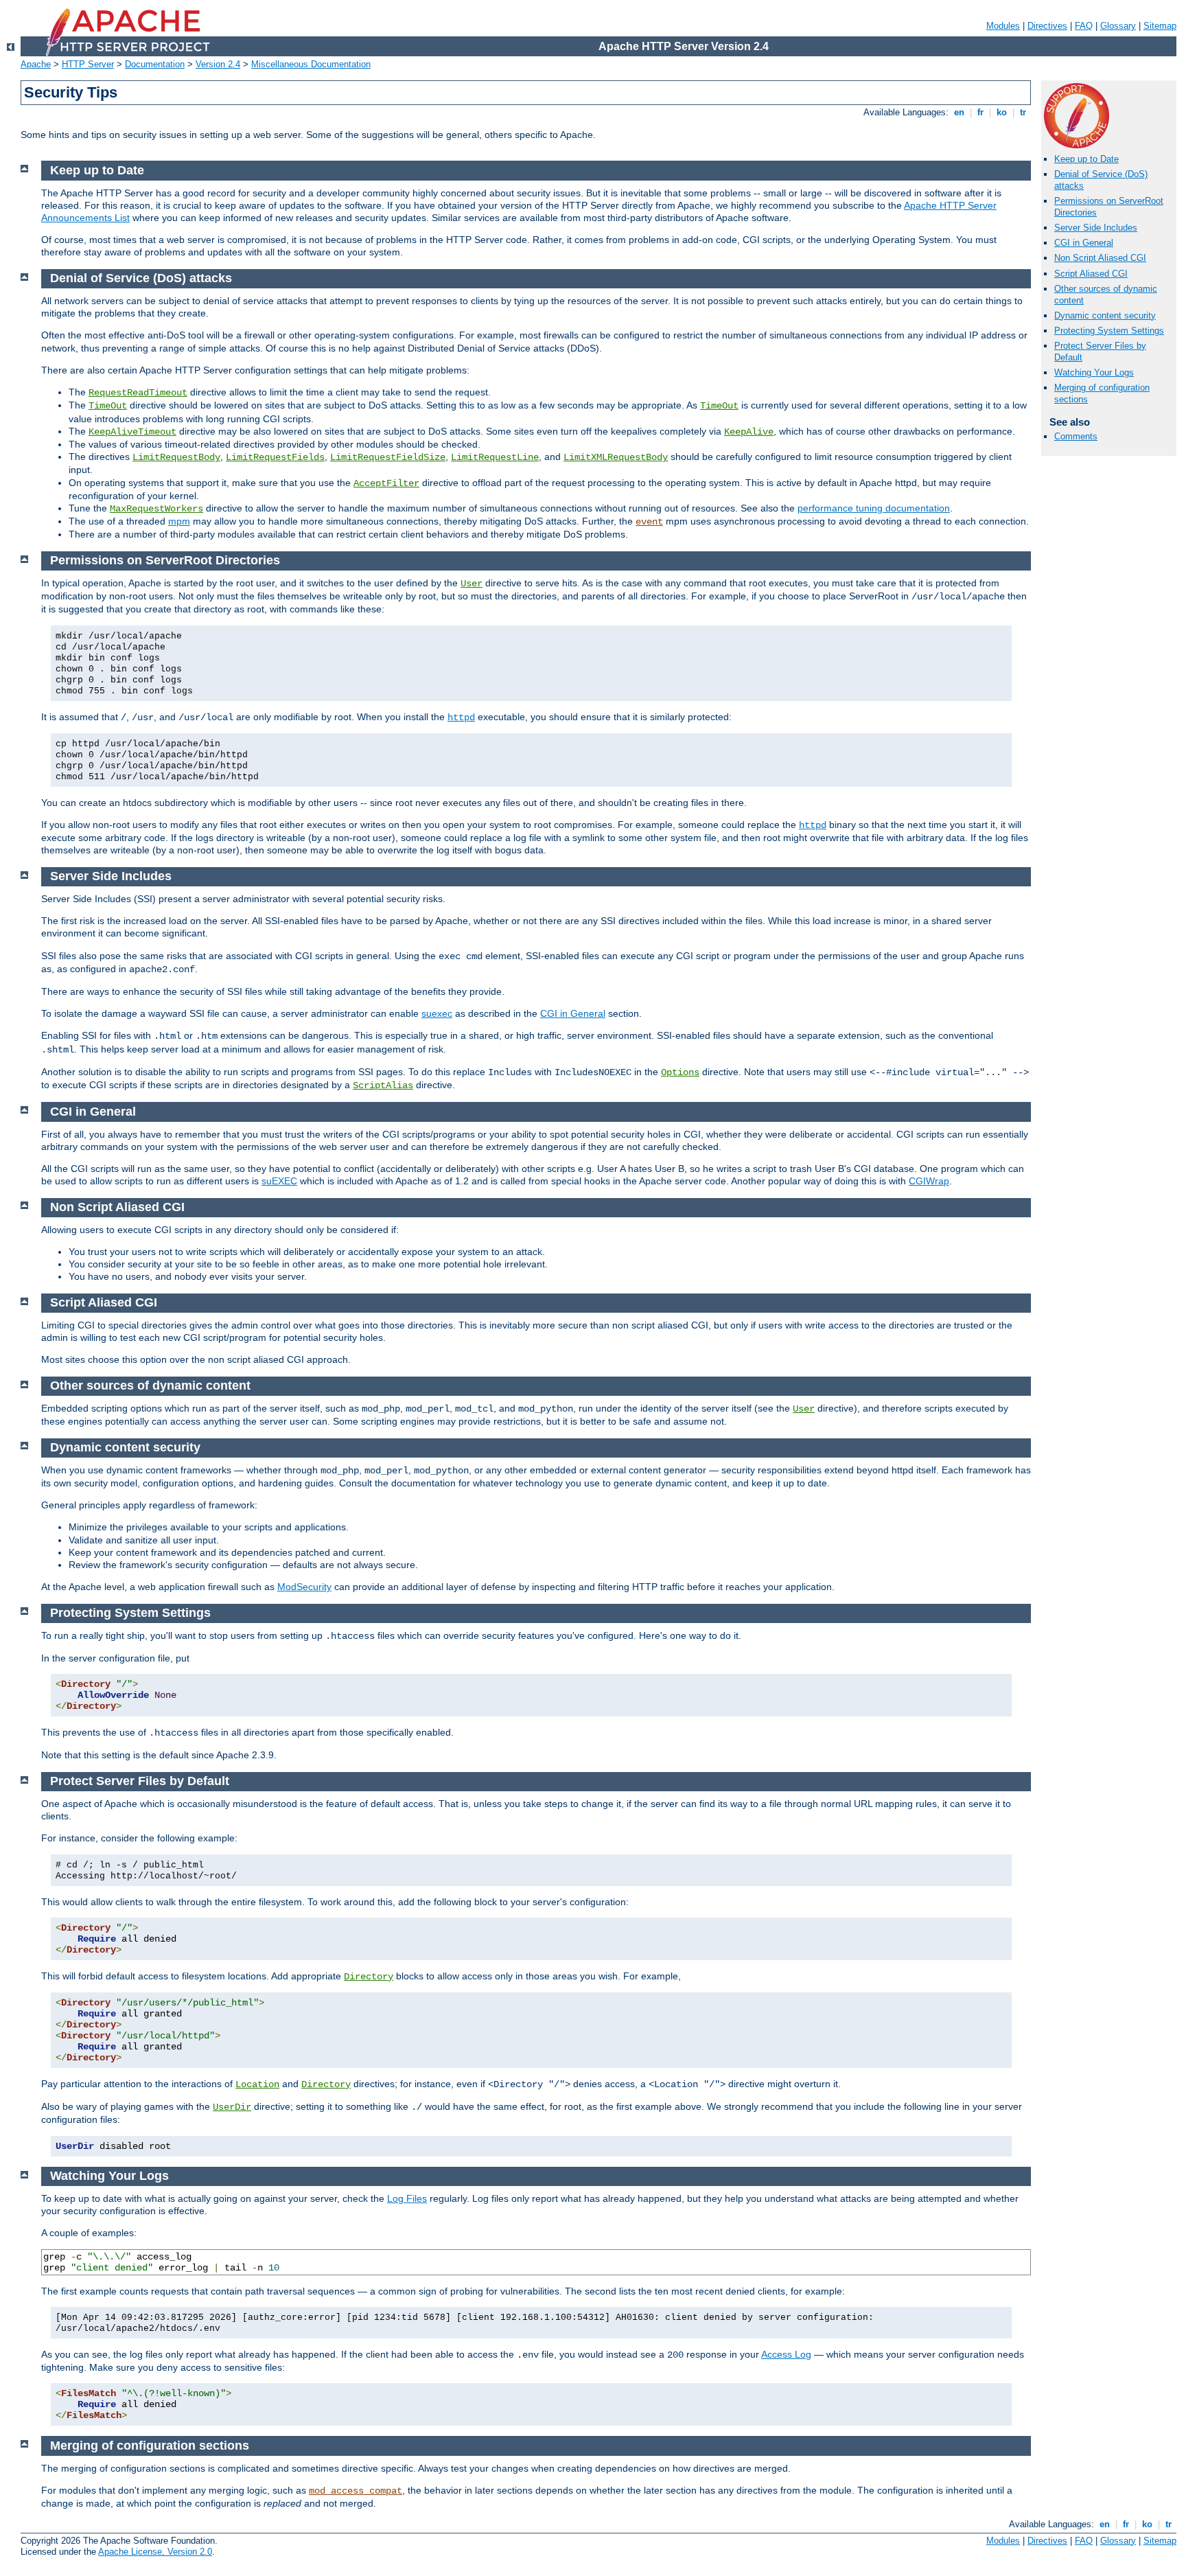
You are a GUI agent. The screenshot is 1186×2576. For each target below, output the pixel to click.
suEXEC (279, 1181)
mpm (179, 521)
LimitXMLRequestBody (616, 457)
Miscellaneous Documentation (311, 64)
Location (257, 2084)
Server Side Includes (1096, 228)
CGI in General (1084, 243)
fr (980, 112)
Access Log (786, 2354)
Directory (369, 1977)
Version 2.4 (218, 64)
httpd (461, 717)
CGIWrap (929, 1181)
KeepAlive (749, 432)
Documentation (155, 64)
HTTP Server (88, 64)
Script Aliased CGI (1091, 274)
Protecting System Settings (1109, 331)
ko (1002, 112)
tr (1023, 112)
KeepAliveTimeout (132, 432)
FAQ (1084, 26)
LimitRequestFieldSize (388, 457)
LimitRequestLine (495, 457)
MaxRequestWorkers (156, 509)
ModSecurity (304, 1587)
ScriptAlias (383, 1085)
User (472, 584)
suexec (437, 1013)
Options (680, 1072)
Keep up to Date (1086, 159)
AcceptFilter (386, 483)
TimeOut (108, 406)
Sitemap (1160, 26)
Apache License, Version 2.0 (155, 2552)
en (959, 112)
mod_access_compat (356, 2491)
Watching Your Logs (1094, 372)
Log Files (407, 2198)
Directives (1047, 26)
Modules (1003, 26)
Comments (1076, 436)
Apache (36, 64)
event (649, 522)
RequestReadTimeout (138, 393)
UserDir (232, 2107)
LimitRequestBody (176, 457)
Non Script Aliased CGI (1100, 258)
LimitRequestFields (275, 457)
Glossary (1118, 26)
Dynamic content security (1105, 315)
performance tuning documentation (874, 508)
